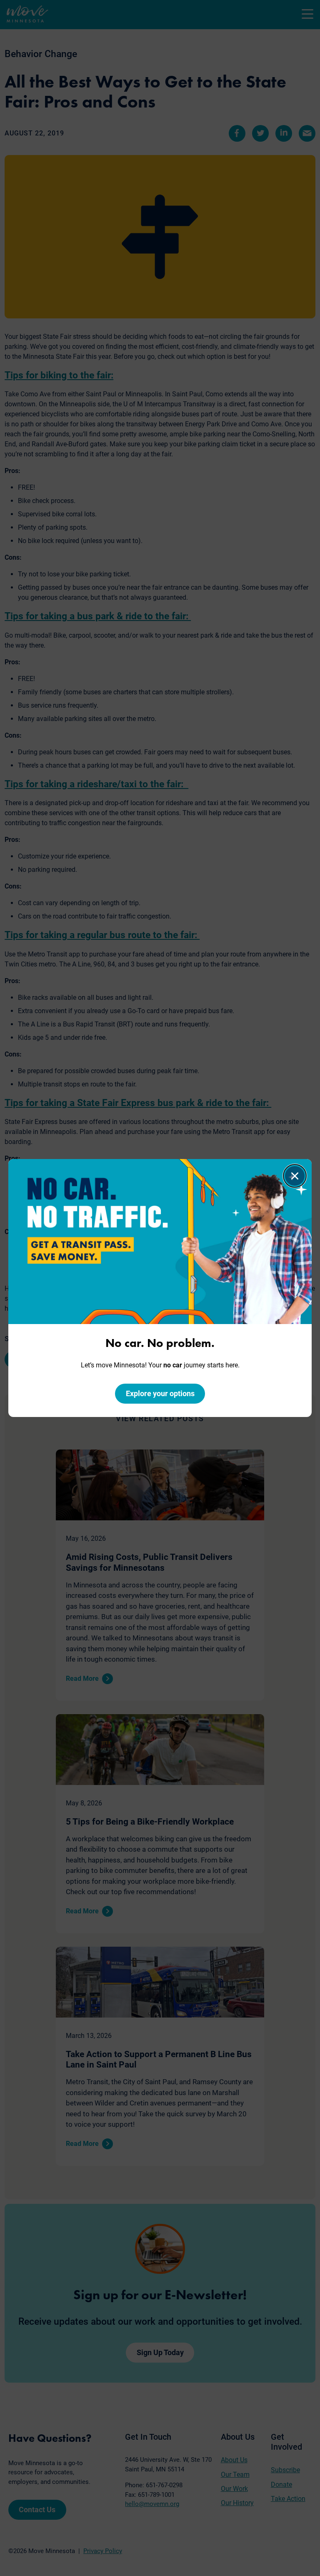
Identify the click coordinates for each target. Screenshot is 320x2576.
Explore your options (160, 1393)
